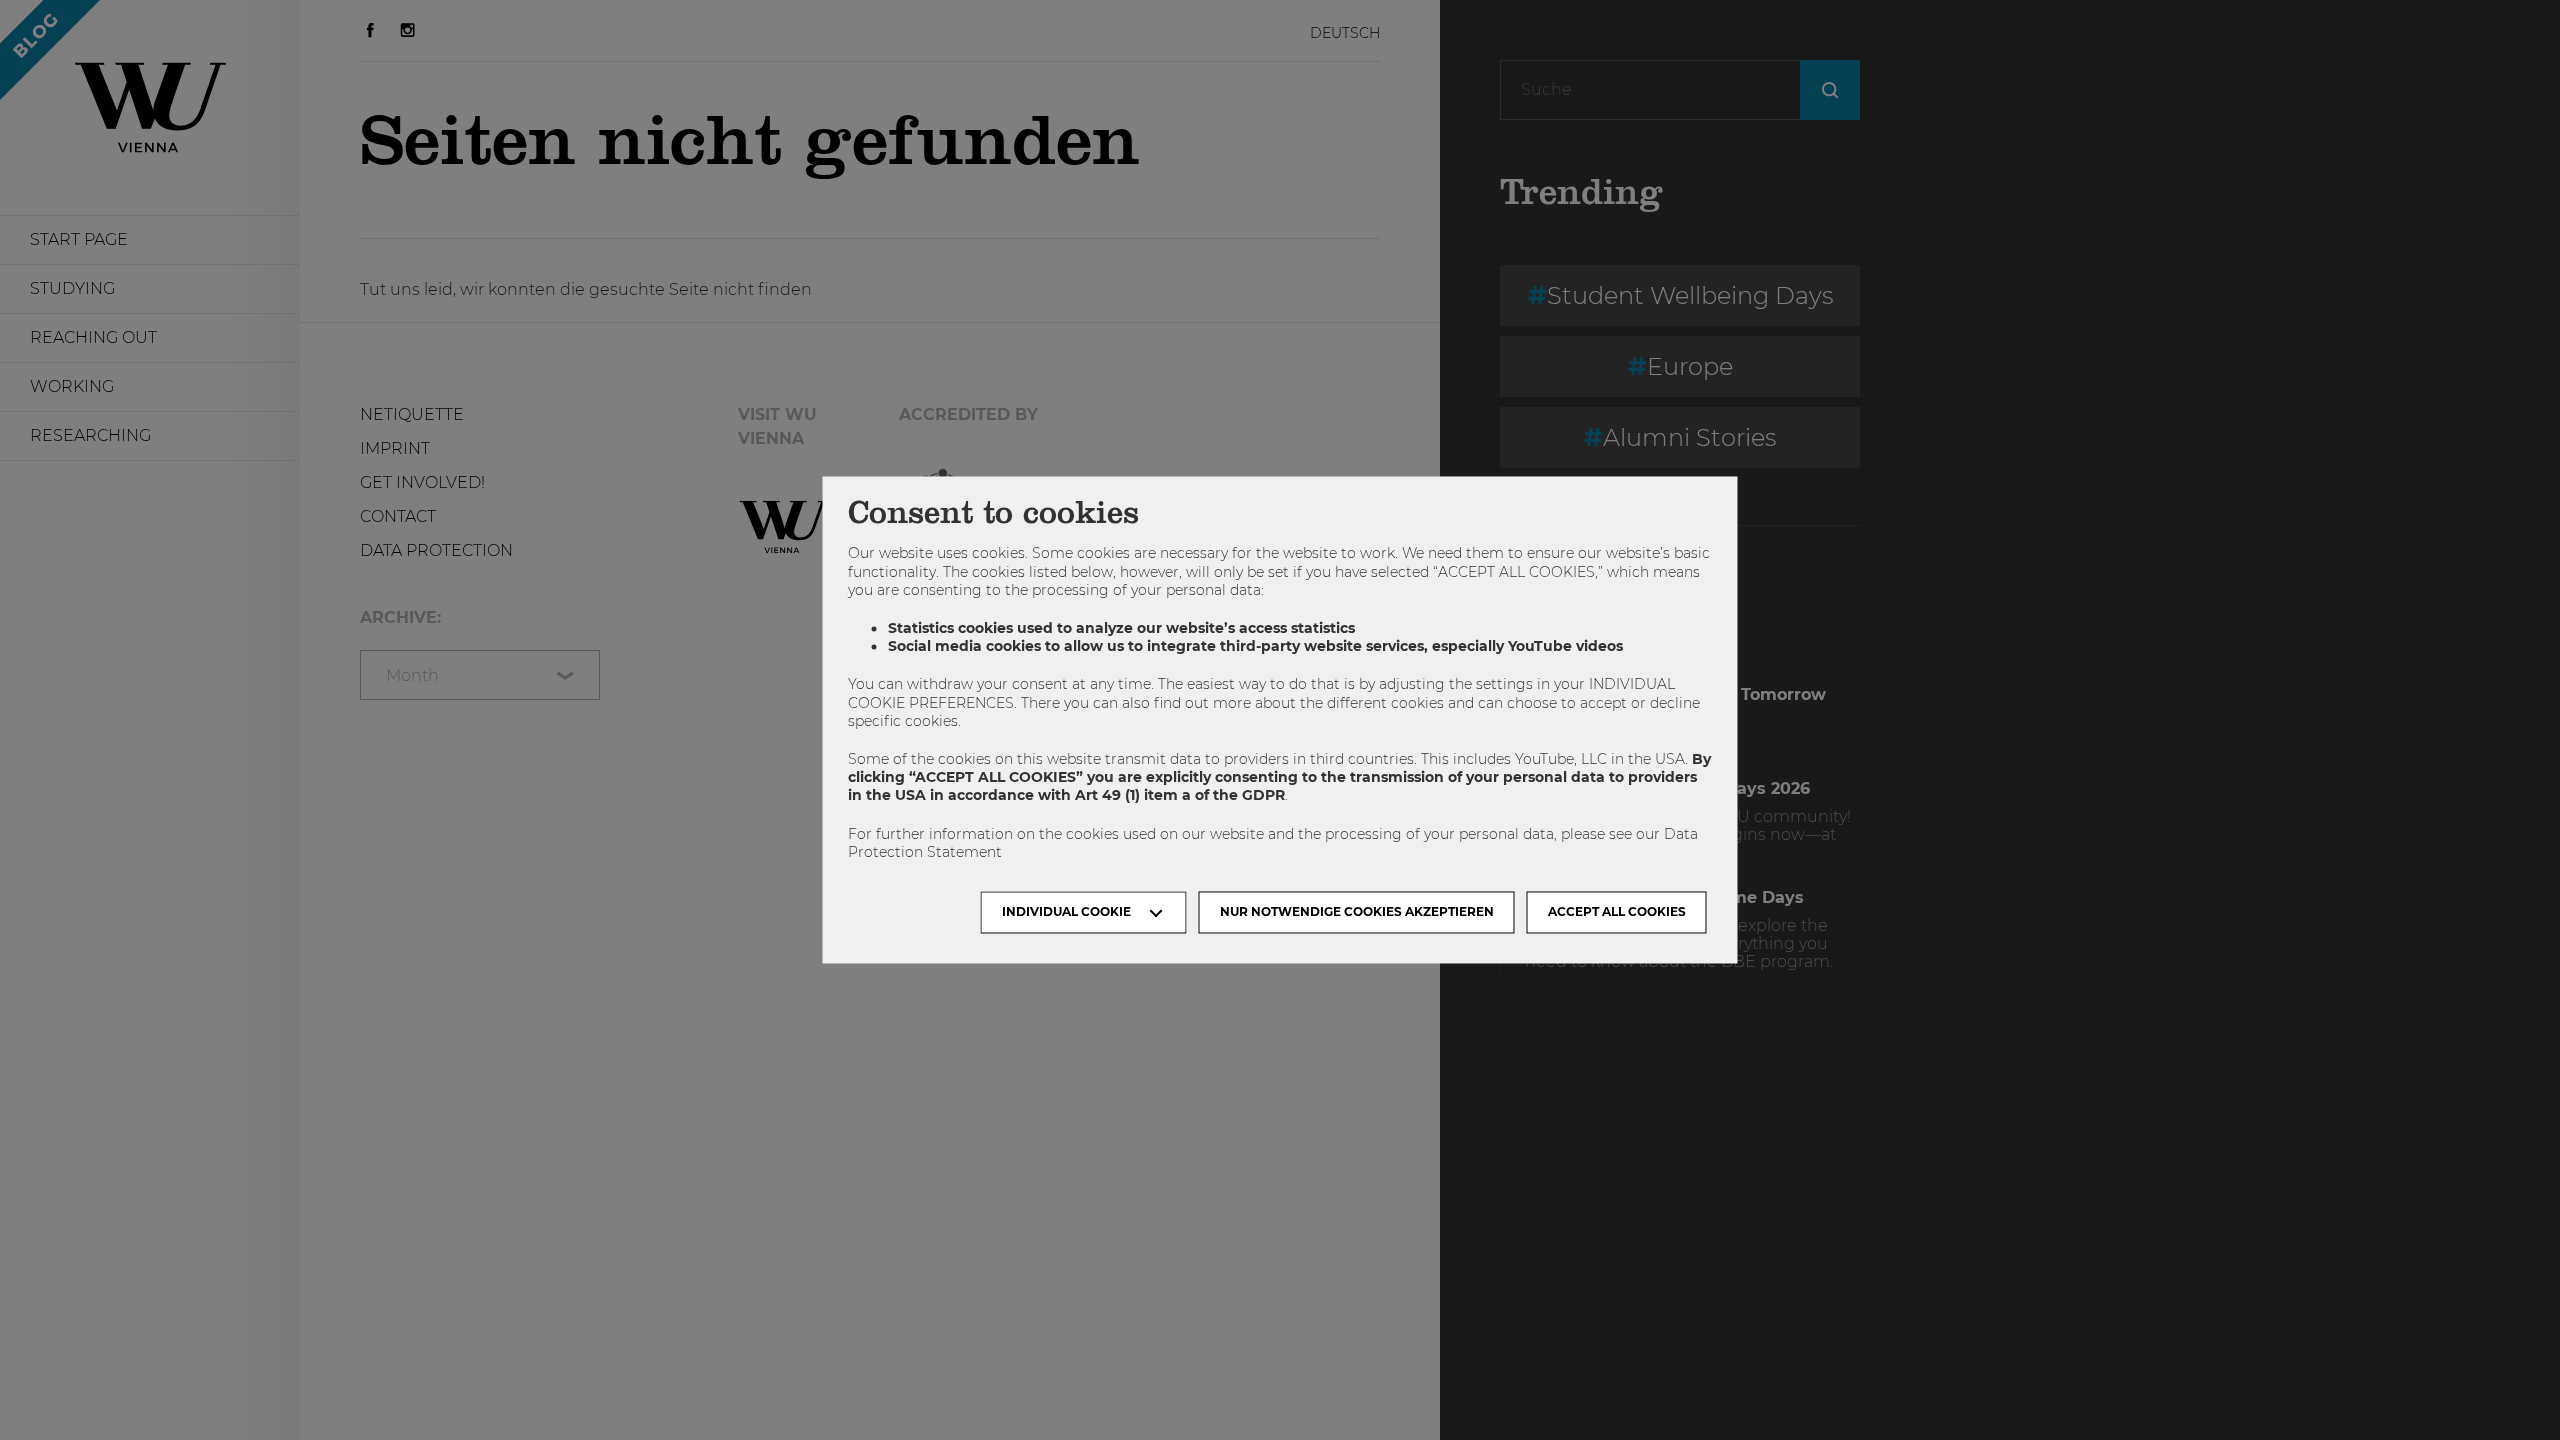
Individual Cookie (1066, 912)
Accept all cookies (1617, 912)
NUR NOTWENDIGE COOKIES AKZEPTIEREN (1357, 912)
